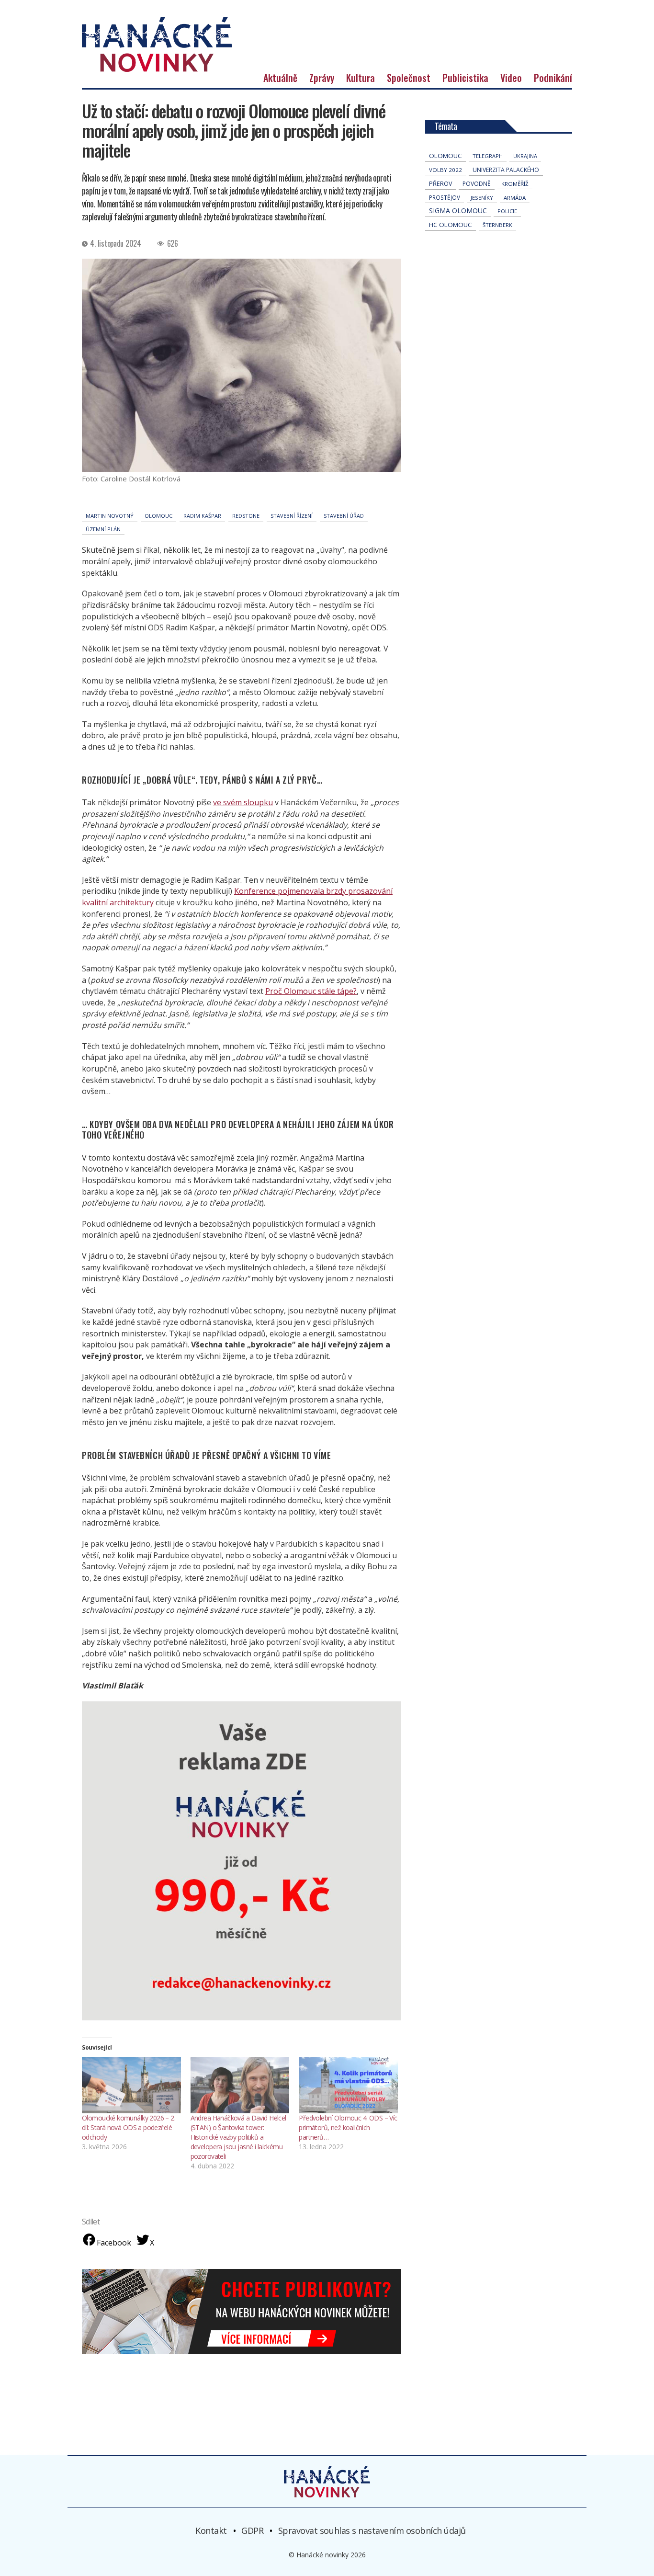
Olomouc (158, 516)
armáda (515, 198)
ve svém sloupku (243, 802)
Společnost (409, 78)
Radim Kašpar (202, 516)
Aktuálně (280, 78)
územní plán (103, 529)
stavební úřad (344, 516)
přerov (440, 184)
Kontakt (211, 2530)
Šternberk (497, 225)
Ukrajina (525, 156)
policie (507, 211)
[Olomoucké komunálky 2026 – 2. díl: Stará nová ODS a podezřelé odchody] (131, 2085)
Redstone (246, 516)
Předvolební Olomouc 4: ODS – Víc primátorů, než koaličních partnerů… (348, 2127)
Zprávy (322, 78)
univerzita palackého (506, 170)
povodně (477, 184)
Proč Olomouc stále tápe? (311, 991)
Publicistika (465, 78)
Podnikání (553, 78)
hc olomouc (451, 225)
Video (511, 78)
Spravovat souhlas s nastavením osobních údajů (372, 2530)
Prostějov (445, 197)
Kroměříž (515, 184)
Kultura (361, 78)
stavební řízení (292, 516)
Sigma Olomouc (458, 211)
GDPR (252, 2530)
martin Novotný (110, 516)
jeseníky (482, 198)
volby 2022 (445, 170)
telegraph (488, 156)
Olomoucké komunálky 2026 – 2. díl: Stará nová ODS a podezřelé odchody (129, 2127)
